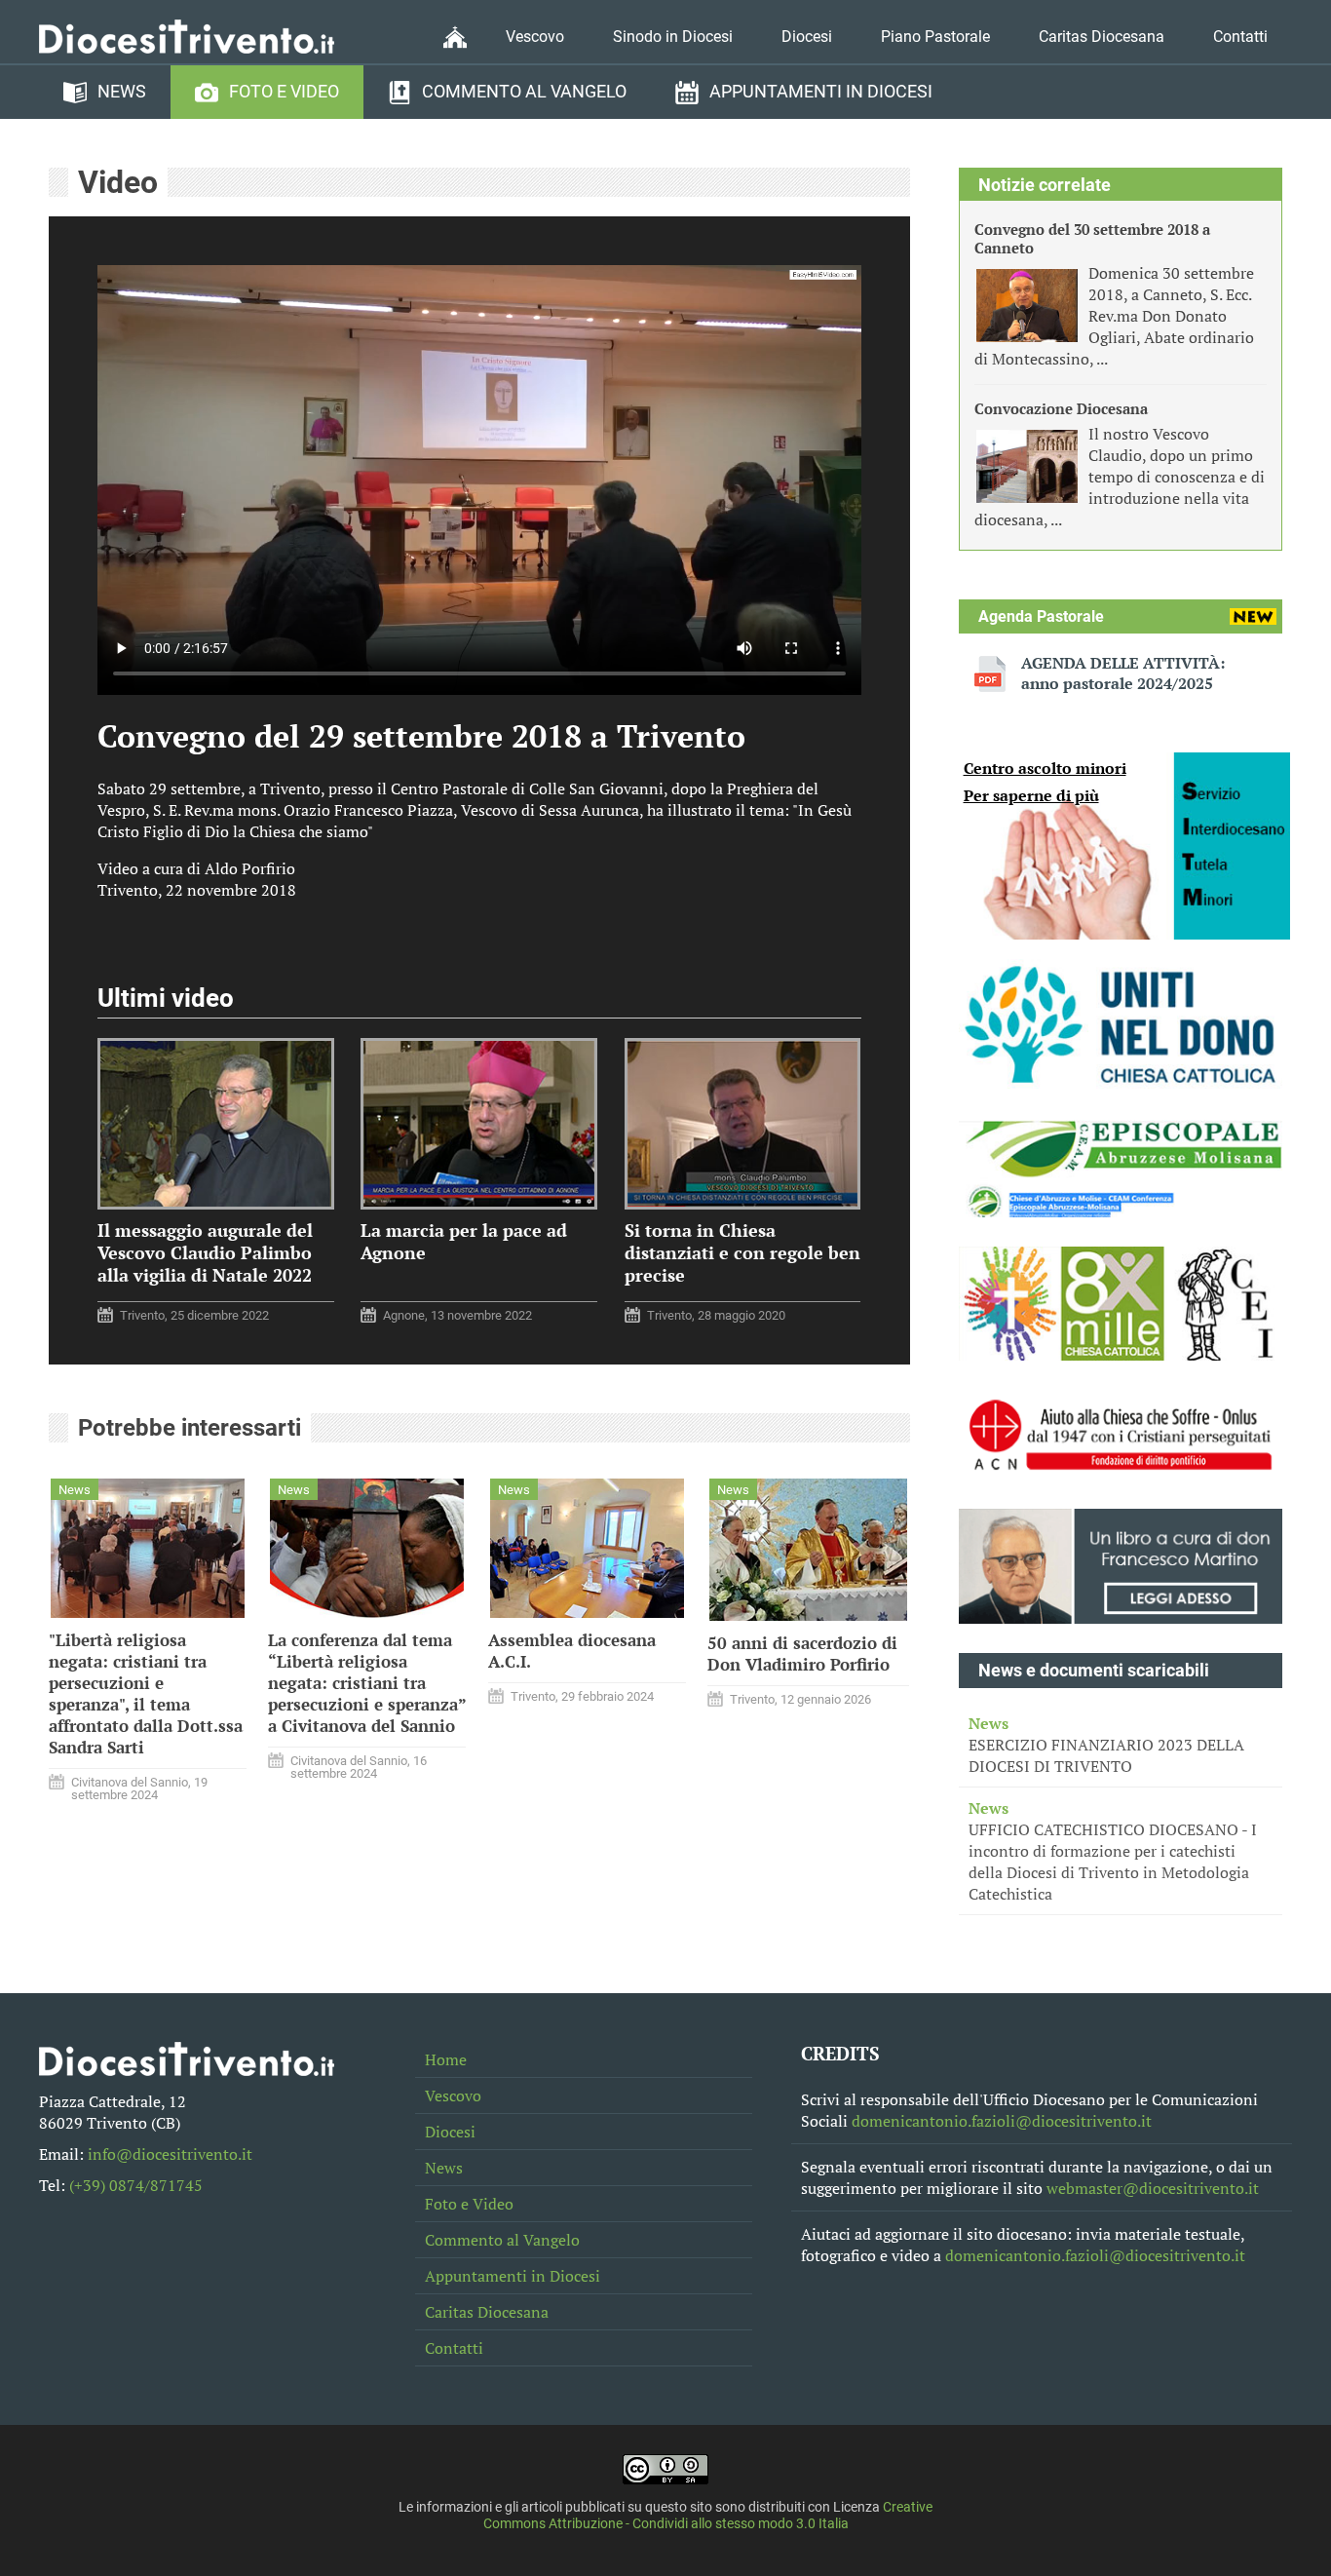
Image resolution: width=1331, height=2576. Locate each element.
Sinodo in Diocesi (673, 37)
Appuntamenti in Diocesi (821, 92)
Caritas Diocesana (1102, 37)
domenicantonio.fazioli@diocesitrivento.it (1002, 2121)
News (122, 92)
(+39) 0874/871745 (136, 2185)
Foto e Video (284, 92)
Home (446, 2059)
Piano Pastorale (935, 37)
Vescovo (535, 37)
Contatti (1240, 37)
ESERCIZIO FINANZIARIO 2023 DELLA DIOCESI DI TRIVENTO (1106, 1745)
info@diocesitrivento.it (170, 2154)
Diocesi (807, 37)
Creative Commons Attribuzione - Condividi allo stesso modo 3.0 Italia (708, 2516)
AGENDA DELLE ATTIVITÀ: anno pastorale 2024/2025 (1123, 673)
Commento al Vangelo (524, 92)
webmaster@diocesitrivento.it (1153, 2188)
